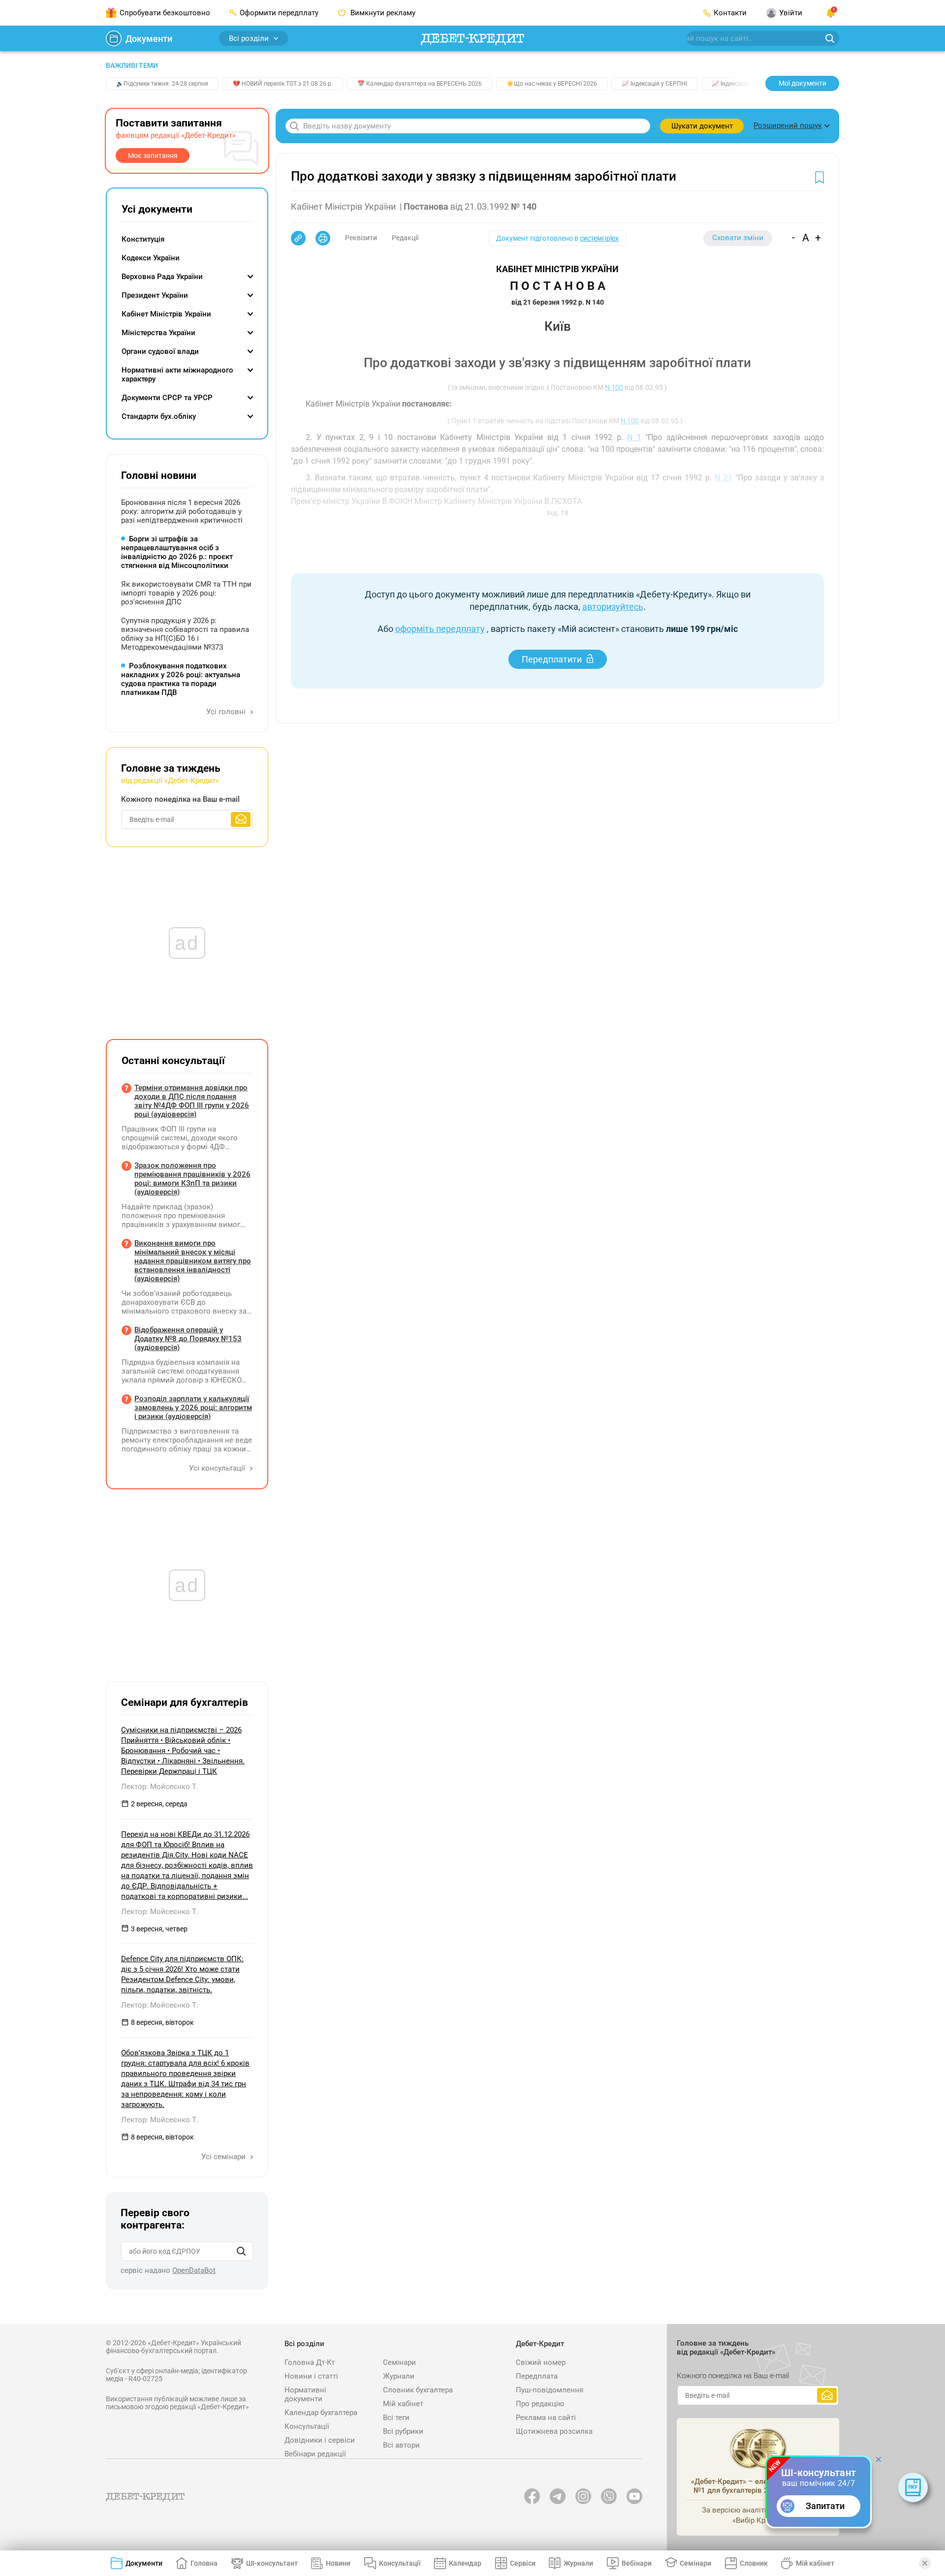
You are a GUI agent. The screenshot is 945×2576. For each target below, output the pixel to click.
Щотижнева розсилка (554, 2431)
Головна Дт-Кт (310, 2362)
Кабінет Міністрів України (166, 314)
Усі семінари (224, 2157)
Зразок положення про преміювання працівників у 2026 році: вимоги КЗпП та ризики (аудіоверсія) (192, 1179)
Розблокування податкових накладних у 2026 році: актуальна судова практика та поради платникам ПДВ (181, 679)
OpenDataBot (194, 2270)
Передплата (537, 2376)
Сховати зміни (738, 238)
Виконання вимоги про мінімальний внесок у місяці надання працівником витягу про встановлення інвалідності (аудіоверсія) (193, 1261)
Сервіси (523, 2563)
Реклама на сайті (546, 2418)
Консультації (307, 2426)
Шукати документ (702, 126)
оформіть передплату (440, 629)
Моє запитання (153, 156)
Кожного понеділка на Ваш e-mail (180, 799)
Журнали (399, 2376)
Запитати (825, 2506)
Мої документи (803, 83)
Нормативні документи (305, 2394)
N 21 (723, 478)
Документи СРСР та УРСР (167, 398)
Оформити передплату (279, 13)
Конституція (143, 239)
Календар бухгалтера (321, 2413)
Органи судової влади (160, 351)
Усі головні (227, 712)
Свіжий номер (541, 2362)
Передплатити (552, 659)
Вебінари (637, 2563)
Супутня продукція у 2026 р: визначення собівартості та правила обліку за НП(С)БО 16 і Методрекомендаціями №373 (185, 634)
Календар (465, 2563)
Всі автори (401, 2445)
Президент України (155, 295)
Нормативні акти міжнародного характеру (177, 375)
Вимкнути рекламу (382, 13)
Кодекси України (151, 258)
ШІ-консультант (272, 2563)
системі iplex (599, 238)
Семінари (399, 2362)
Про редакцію (540, 2404)
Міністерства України (158, 333)
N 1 (634, 437)
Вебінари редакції (315, 2454)
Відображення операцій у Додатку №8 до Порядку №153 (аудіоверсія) (188, 1339)
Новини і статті (311, 2376)
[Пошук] (241, 2251)
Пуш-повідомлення (550, 2390)
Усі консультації (218, 1468)
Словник (754, 2563)
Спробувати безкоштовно (165, 13)
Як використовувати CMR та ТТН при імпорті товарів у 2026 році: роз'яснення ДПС (186, 593)
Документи (149, 39)
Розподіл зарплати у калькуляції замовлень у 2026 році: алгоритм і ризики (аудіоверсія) (193, 1408)
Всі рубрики (403, 2431)
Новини (338, 2563)
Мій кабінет (403, 2404)
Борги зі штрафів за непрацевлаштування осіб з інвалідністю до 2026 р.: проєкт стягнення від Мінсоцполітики (177, 552)
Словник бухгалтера (418, 2390)
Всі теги (396, 2418)
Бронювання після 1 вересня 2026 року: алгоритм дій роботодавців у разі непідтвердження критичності (182, 511)
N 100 (614, 387)
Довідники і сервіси (320, 2440)
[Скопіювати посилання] (298, 238)
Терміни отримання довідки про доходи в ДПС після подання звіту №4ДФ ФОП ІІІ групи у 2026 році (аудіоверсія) (192, 1101)
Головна (204, 2563)
